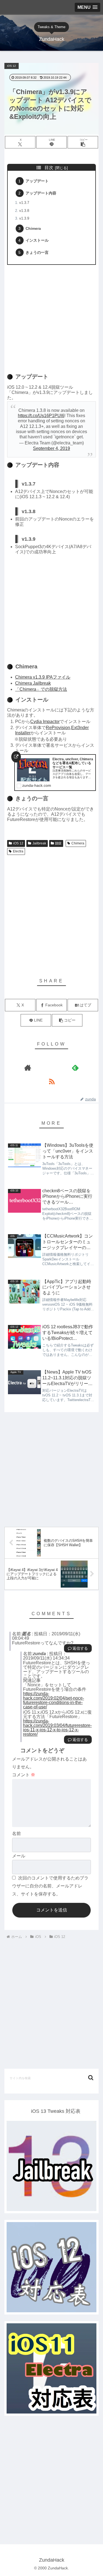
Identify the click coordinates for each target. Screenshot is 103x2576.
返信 (76, 1648)
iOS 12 (18, 843)
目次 (49, 168)
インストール (37, 240)
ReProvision (58, 728)
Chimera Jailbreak (33, 683)
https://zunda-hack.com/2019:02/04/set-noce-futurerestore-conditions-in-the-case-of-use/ (54, 1700)
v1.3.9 (24, 218)
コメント (24, 1775)
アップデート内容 (41, 193)
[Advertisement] (51, 317)
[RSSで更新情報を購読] (52, 1081)
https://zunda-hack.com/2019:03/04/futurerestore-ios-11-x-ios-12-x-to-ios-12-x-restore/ (57, 1728)
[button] (83, 142)
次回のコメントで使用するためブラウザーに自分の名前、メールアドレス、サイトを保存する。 (50, 1886)
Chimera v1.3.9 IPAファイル (43, 677)
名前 (16, 1834)
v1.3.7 (24, 203)
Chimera (33, 228)
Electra (18, 851)
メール (19, 1856)
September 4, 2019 (51, 448)
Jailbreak (39, 843)
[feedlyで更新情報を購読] (75, 1068)
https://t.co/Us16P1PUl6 (41, 416)
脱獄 (58, 843)
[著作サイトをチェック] (28, 1068)
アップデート (37, 181)
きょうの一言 (37, 252)
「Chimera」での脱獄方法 (41, 689)
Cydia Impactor (45, 722)
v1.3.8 (24, 211)
